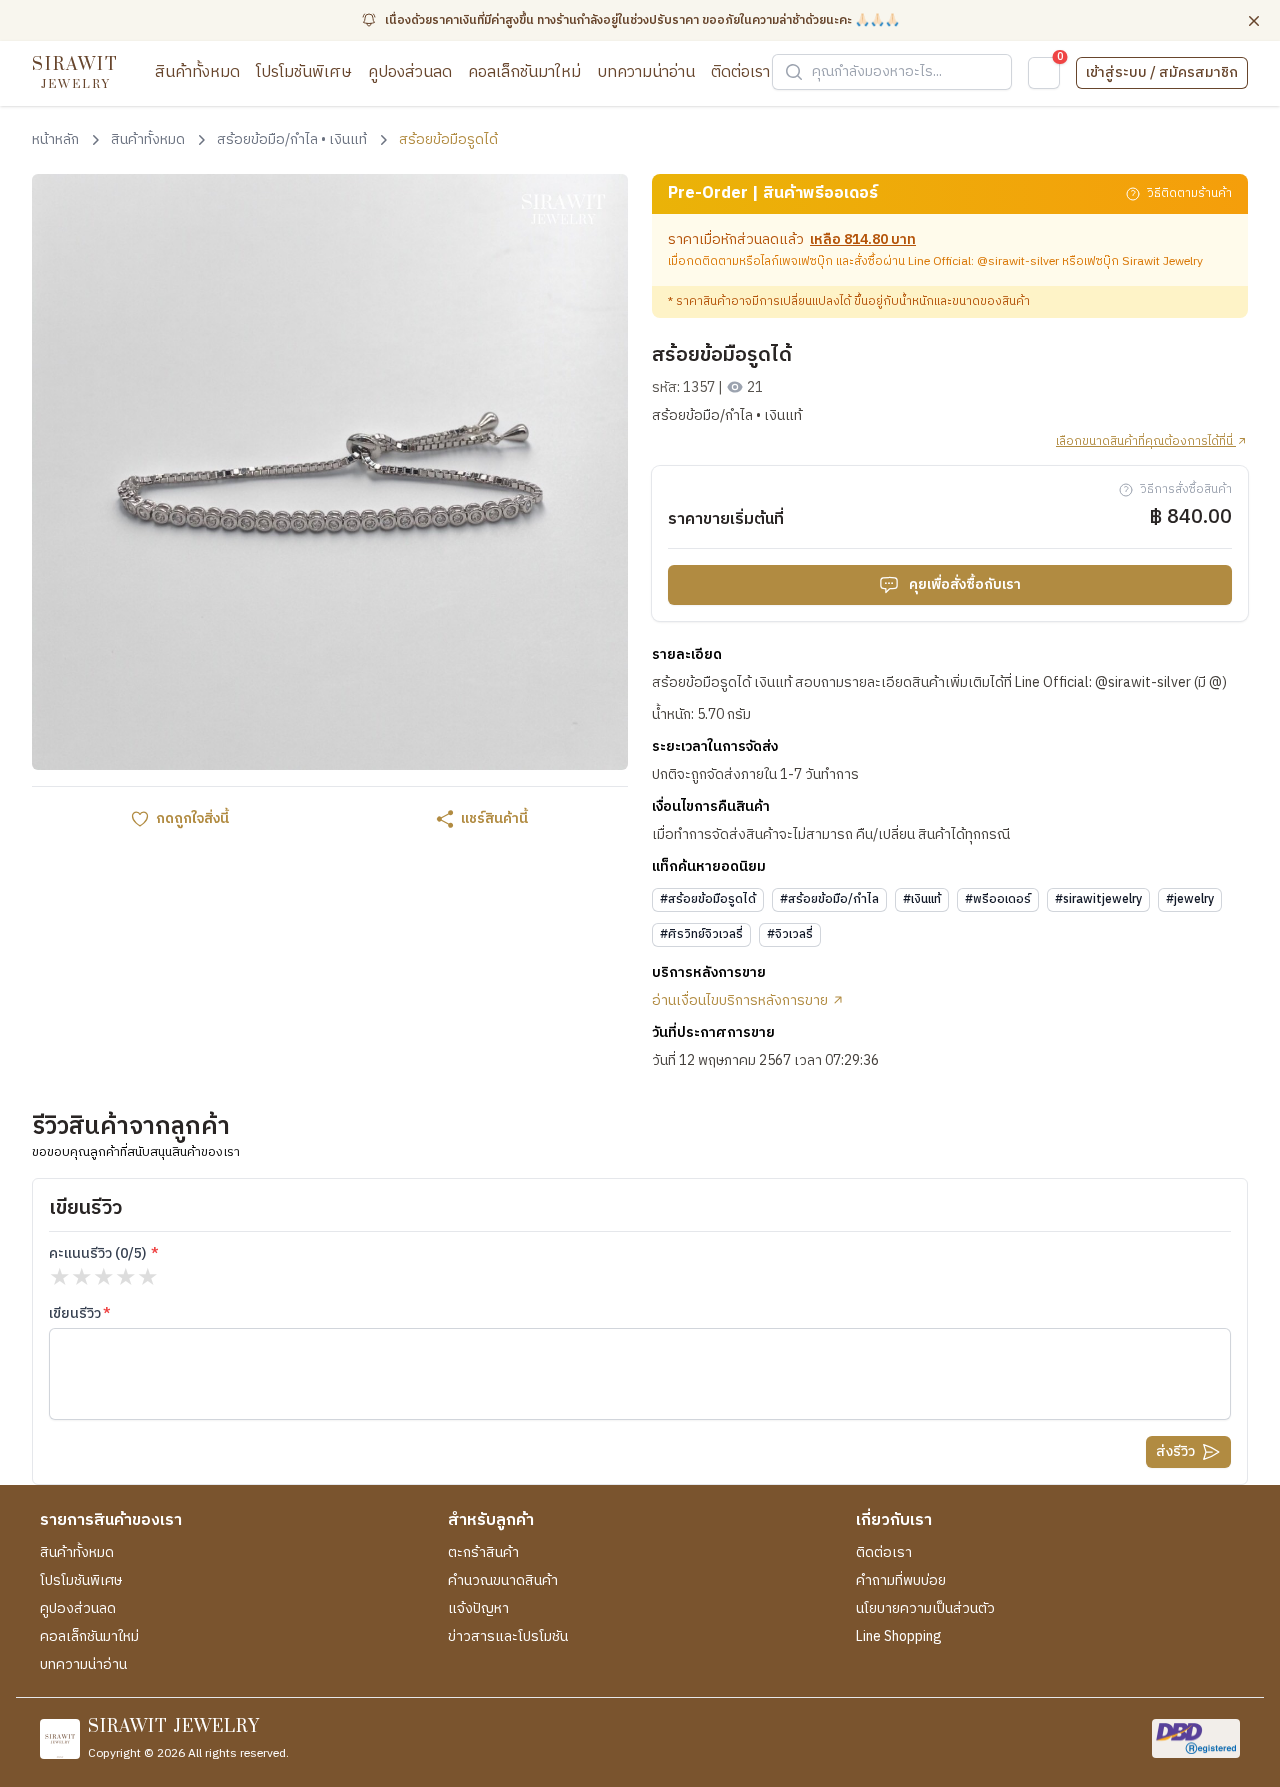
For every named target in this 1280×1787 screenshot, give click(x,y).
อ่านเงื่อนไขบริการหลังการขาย (741, 1001)
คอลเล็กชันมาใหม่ (524, 72)
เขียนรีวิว (75, 1314)
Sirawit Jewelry (1162, 261)
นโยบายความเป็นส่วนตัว (925, 1609)
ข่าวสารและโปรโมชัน (508, 1637)
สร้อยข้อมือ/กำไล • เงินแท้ (727, 416)
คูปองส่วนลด (410, 72)
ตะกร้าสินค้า (483, 1553)
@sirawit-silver (1018, 261)
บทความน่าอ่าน (646, 72)
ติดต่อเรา (740, 72)
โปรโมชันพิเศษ (304, 72)
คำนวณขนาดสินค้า (503, 1581)
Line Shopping (899, 1637)
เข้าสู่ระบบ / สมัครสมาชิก (1162, 72)
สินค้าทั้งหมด (197, 72)
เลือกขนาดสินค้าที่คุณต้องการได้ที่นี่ (1146, 442)
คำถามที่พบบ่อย (901, 1581)
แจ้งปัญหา (478, 1609)
